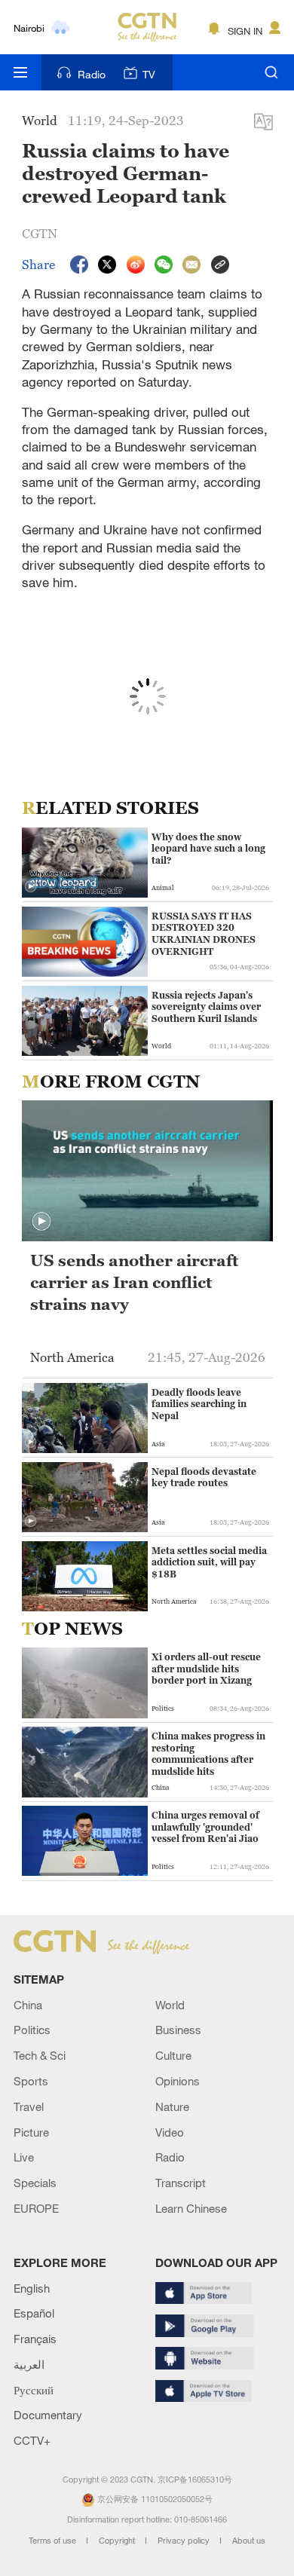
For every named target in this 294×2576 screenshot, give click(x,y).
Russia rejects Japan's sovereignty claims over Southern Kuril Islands (206, 1007)
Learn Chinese (191, 2208)
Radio (92, 74)
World (170, 2005)
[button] (31, 887)
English (32, 2288)
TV (149, 74)
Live (24, 2157)
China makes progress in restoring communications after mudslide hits (208, 1754)
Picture (31, 2132)
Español (34, 2313)
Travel (29, 2106)
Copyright (118, 2541)
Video (170, 2132)
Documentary (48, 2415)
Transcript (181, 2183)
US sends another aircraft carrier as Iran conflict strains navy (134, 1282)
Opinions (178, 2081)
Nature (172, 2106)
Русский (34, 2390)
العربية (29, 2364)
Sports (31, 2081)
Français (35, 2339)
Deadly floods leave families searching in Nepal (199, 1404)
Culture (173, 2055)
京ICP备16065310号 (195, 2480)
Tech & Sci (40, 2055)
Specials (35, 2183)
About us (249, 2541)
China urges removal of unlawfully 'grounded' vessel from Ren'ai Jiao (205, 1827)
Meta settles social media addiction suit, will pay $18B (209, 1562)
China (28, 2005)
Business (178, 2030)
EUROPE (36, 2208)
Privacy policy (185, 2541)
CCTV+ (32, 2440)
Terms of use (54, 2541)
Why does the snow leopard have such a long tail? (208, 849)
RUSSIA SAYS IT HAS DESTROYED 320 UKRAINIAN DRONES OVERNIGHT (204, 934)
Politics (32, 2030)
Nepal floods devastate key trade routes (204, 1478)
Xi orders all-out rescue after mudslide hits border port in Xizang (206, 1669)
